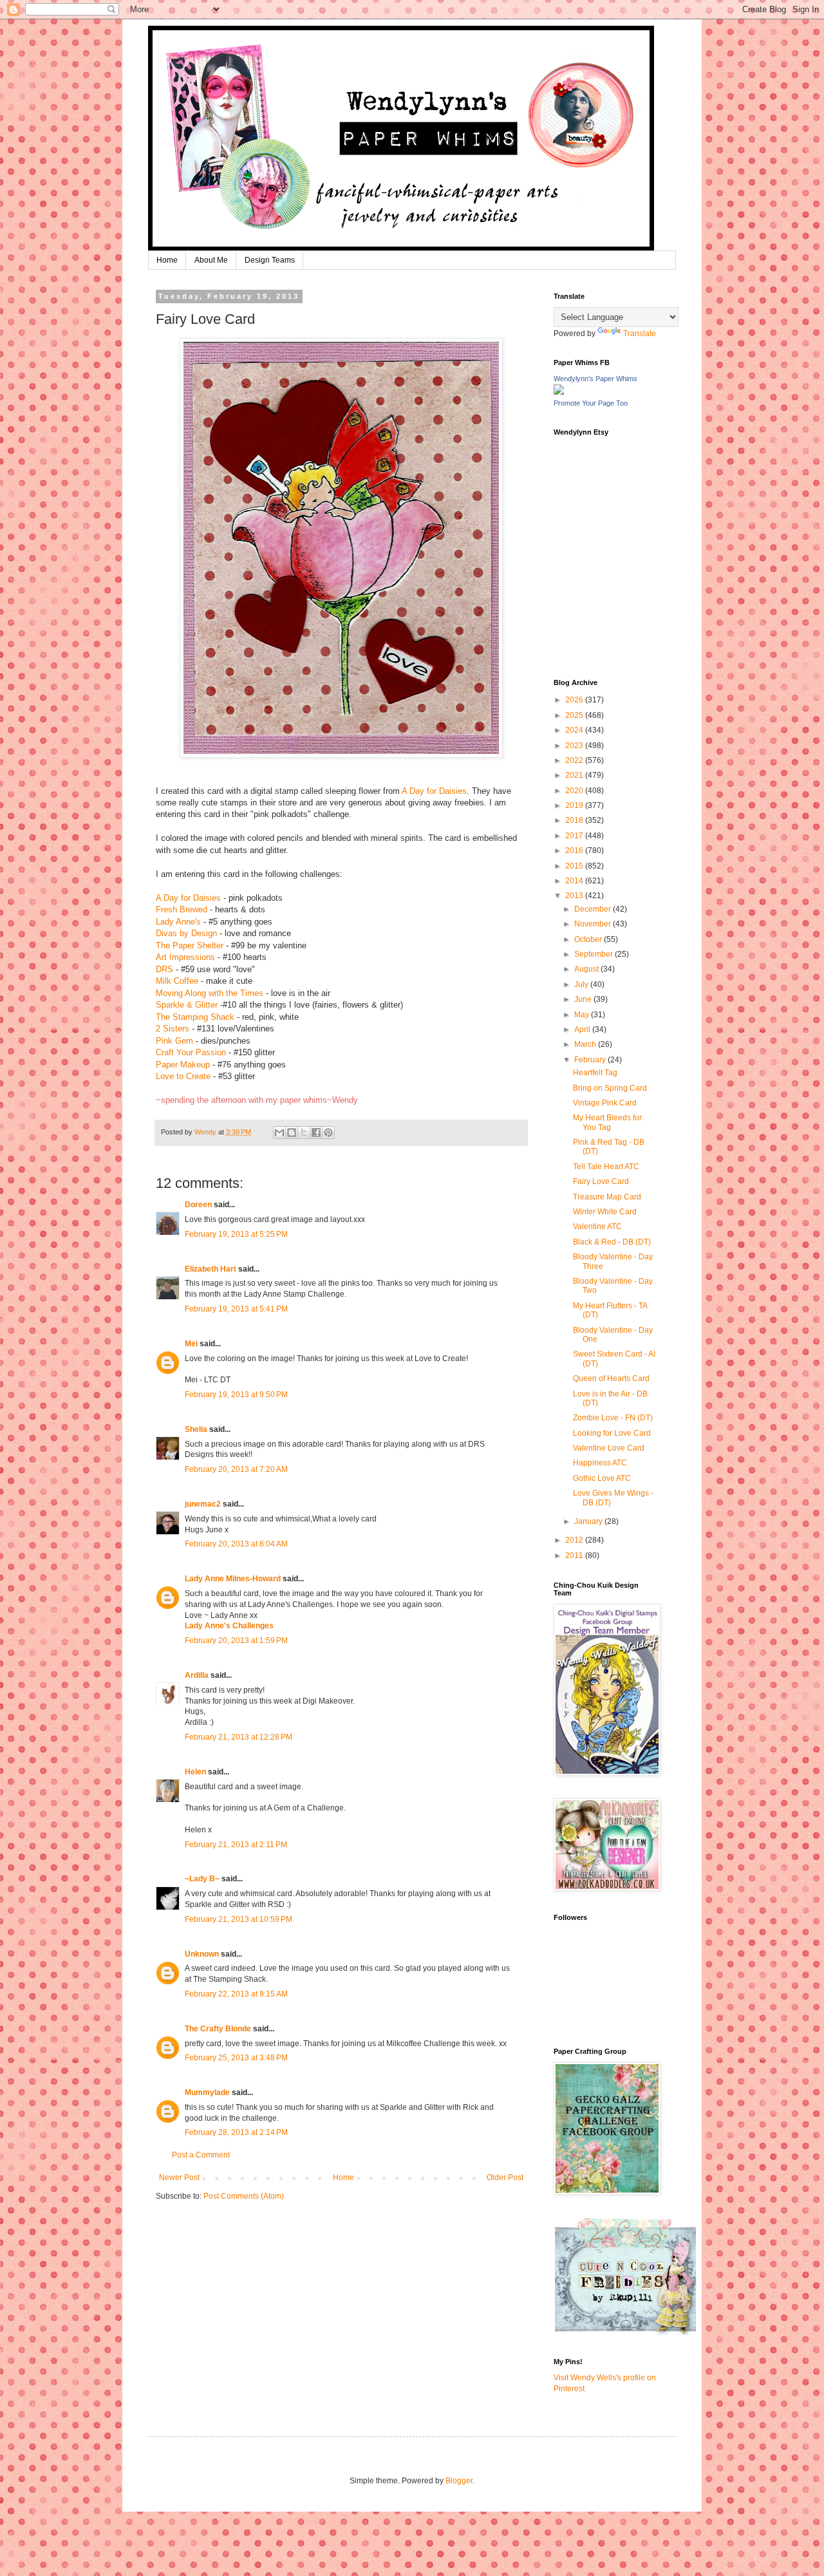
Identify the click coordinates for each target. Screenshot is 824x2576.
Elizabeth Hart (211, 1269)
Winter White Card (605, 1212)
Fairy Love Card (601, 1181)
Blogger (459, 2481)
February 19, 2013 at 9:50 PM (236, 1395)
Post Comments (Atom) (244, 2196)
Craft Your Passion (192, 1052)
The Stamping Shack (195, 1017)
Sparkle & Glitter (187, 1005)
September (595, 954)
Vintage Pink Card (605, 1103)
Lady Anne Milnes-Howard (233, 1579)
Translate (640, 334)
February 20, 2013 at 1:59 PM (236, 1641)
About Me (211, 260)
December (594, 909)
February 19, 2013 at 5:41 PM (236, 1309)
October (589, 939)
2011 (575, 1556)
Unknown (202, 1954)
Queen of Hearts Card (611, 1378)
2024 (575, 730)
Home (167, 260)
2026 (575, 700)
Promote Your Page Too (591, 403)
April (583, 1029)
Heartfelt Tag (595, 1073)
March (586, 1044)
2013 (575, 896)
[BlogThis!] (292, 1133)
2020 (575, 791)
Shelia (196, 1429)
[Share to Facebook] (316, 1133)
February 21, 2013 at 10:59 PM (239, 1919)
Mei (191, 1344)
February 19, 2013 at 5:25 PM (236, 1234)
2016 (575, 851)
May (583, 1015)
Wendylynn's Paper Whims (595, 379)
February (591, 1060)
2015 (575, 866)
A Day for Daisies (434, 791)
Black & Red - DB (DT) (612, 1242)
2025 (575, 715)
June (584, 999)
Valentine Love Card (609, 1448)
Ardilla (197, 1675)
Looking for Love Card (612, 1433)
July (582, 984)
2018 (575, 820)
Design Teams (270, 260)
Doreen (198, 1205)
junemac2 (203, 1504)
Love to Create (183, 1076)
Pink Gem (174, 1041)
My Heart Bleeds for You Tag (607, 1122)
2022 (575, 760)
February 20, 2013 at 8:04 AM (236, 1544)
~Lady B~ (202, 1879)
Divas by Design (186, 933)
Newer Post (179, 2177)
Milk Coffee (177, 981)
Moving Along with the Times (210, 993)
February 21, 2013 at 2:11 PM (236, 1845)
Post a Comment (201, 2155)
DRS (164, 969)
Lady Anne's (178, 922)
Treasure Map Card (607, 1197)
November (594, 924)
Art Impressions (185, 957)
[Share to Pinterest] (328, 1133)
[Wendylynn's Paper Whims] (559, 392)
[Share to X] (304, 1133)
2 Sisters (173, 1029)
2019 (575, 805)
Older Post (505, 2177)
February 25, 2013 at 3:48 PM (236, 2058)
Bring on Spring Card (610, 1088)
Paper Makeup (183, 1065)
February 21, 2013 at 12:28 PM (239, 1737)
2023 (575, 746)
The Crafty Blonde (218, 2029)
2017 (575, 836)
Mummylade (207, 2092)
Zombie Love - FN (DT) (613, 1418)
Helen (195, 1772)
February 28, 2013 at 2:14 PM (236, 2132)
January (589, 1521)
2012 (575, 1540)
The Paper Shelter (190, 945)
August (587, 969)
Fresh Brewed (182, 909)
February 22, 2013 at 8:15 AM (236, 1994)
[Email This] (279, 1133)
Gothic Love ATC (602, 1478)
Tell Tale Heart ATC (606, 1167)
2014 (575, 881)
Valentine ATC (597, 1227)
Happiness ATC (600, 1463)
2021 (575, 775)
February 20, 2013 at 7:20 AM (236, 1469)
